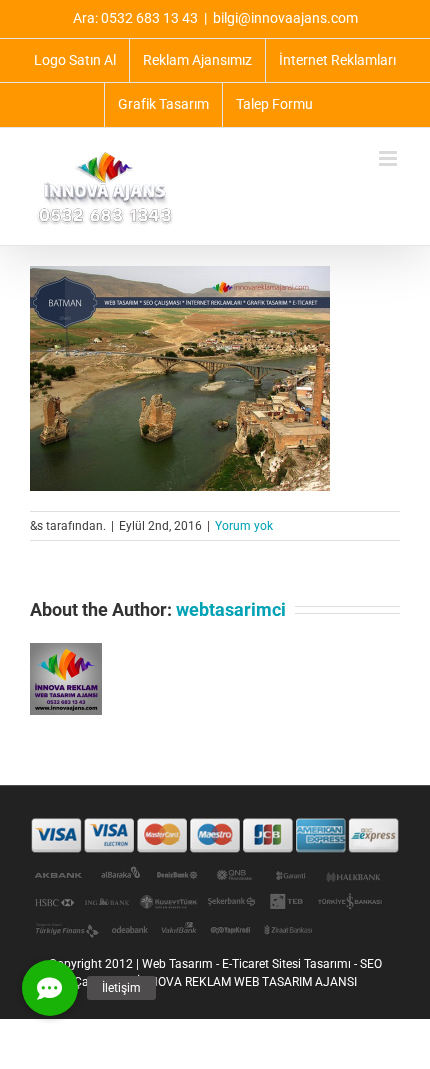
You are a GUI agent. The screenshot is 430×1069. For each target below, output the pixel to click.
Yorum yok (244, 526)
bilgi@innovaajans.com (285, 18)
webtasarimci (231, 609)
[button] (50, 988)
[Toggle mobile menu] (389, 158)
